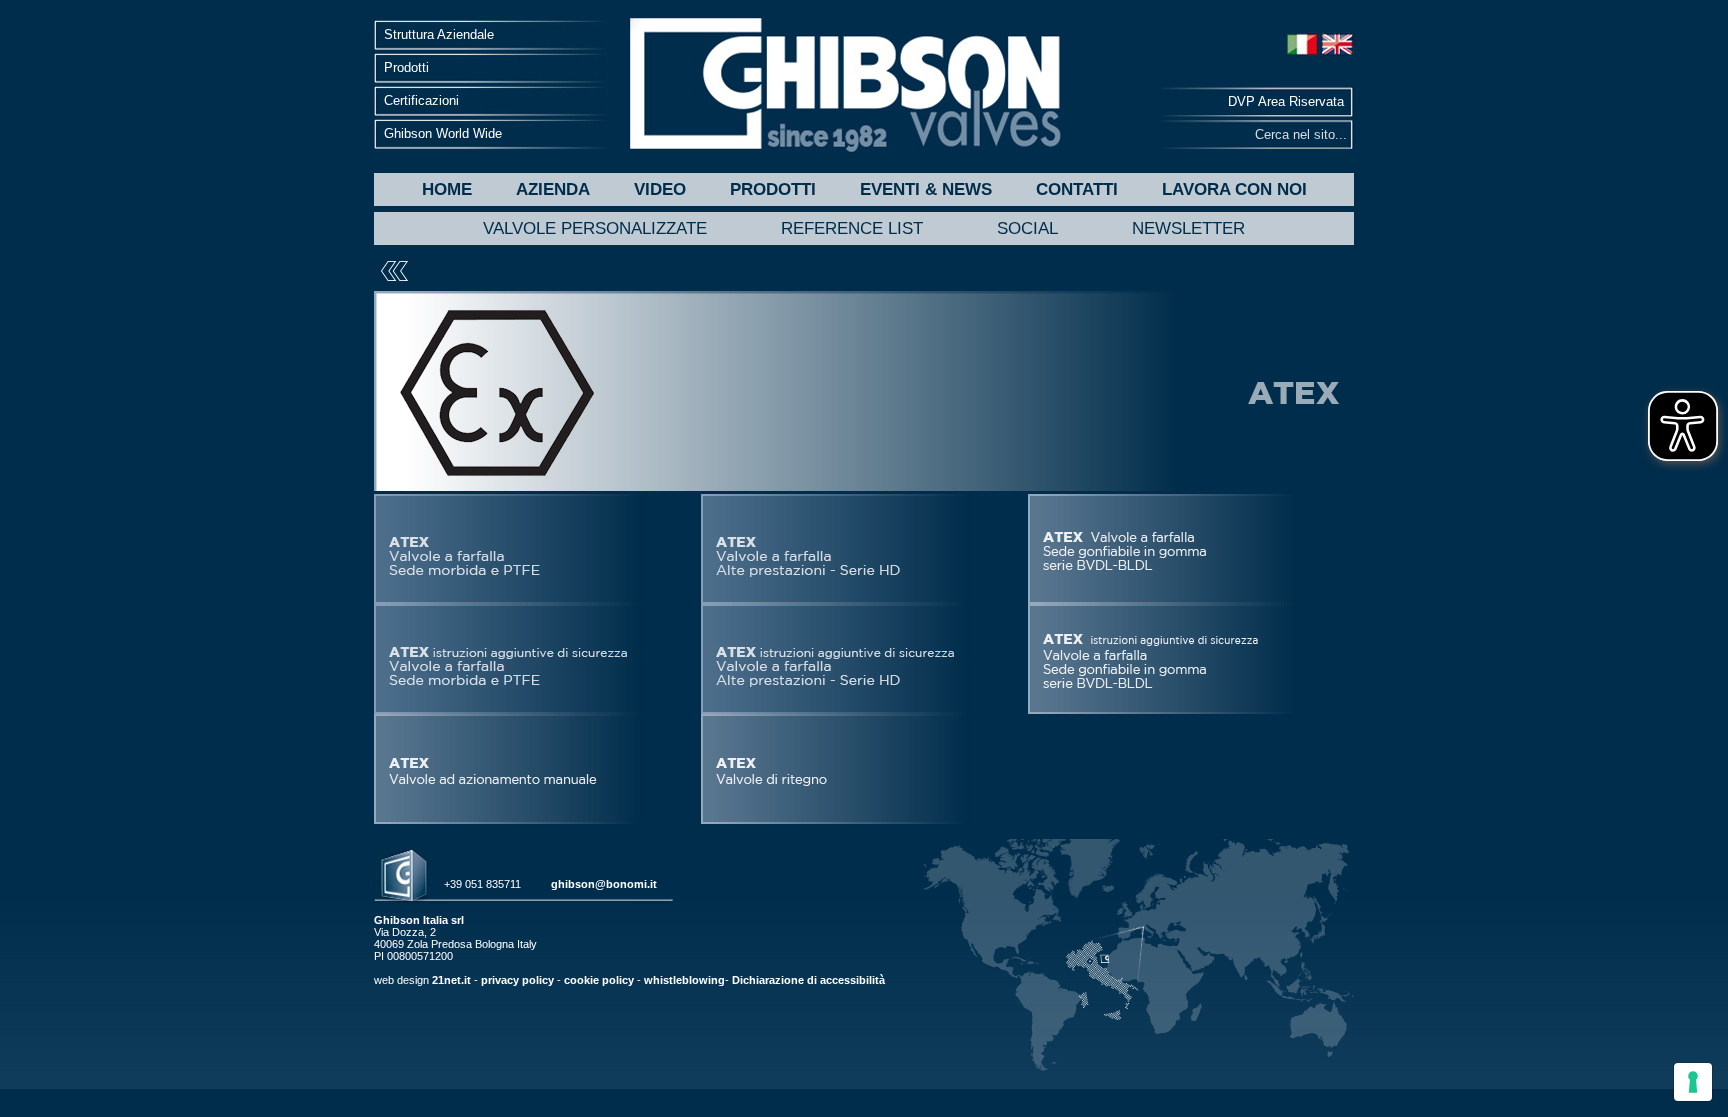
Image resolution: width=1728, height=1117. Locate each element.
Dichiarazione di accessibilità (808, 980)
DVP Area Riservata (1286, 101)
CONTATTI (1077, 189)
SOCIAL (1027, 228)
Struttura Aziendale (439, 34)
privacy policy (517, 980)
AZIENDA (553, 189)
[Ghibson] (844, 85)
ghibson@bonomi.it (604, 884)
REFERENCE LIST (852, 228)
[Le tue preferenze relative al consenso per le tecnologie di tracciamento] (1693, 1082)
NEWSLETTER (1188, 228)
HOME (447, 189)
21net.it (451, 980)
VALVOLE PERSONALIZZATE (595, 228)
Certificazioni (421, 100)
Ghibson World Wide (443, 133)
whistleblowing (684, 980)
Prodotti (406, 67)
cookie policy (599, 980)
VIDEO (660, 189)
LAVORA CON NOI (1234, 189)
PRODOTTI (773, 189)
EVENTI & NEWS (926, 189)
